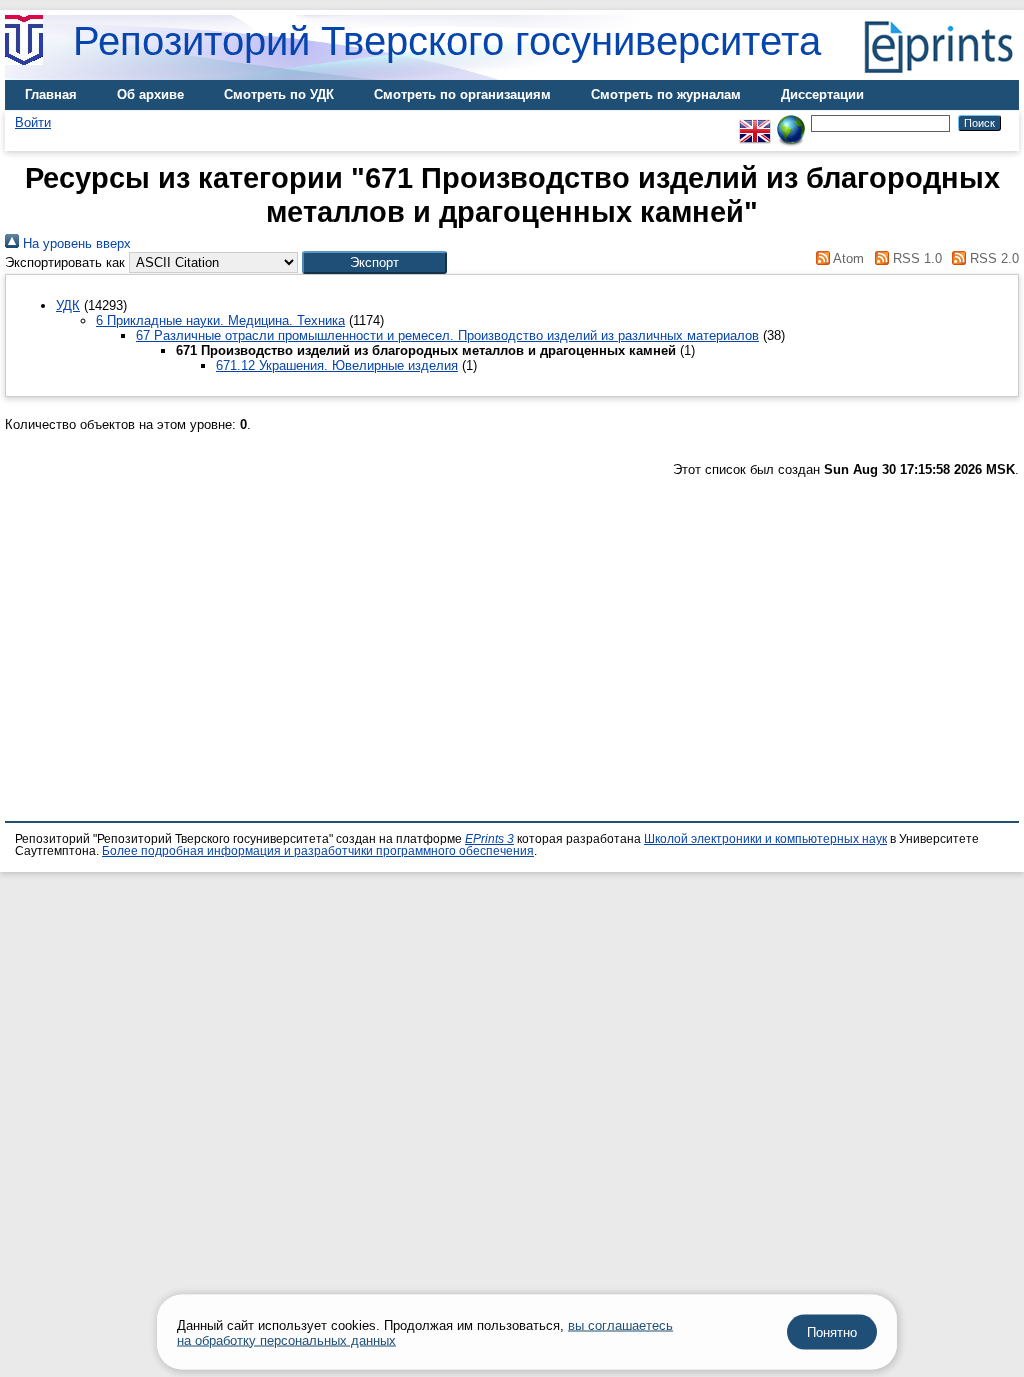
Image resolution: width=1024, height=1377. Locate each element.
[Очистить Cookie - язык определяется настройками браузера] (791, 122)
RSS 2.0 (992, 258)
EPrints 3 (489, 839)
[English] (755, 122)
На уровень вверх (75, 243)
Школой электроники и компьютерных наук (765, 839)
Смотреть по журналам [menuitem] (666, 94)
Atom (847, 258)
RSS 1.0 (915, 258)
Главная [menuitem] (51, 94)
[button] (374, 262)
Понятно (832, 1332)
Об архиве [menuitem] (150, 94)
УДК (68, 305)
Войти (33, 122)
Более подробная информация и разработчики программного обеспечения (318, 851)
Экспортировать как (65, 262)
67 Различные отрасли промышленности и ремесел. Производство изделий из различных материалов (447, 335)
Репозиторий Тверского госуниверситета (447, 41)
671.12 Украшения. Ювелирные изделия (337, 365)
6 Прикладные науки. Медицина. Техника (220, 320)
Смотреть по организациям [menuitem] (462, 94)
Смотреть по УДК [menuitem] (279, 94)
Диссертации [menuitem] (822, 94)
